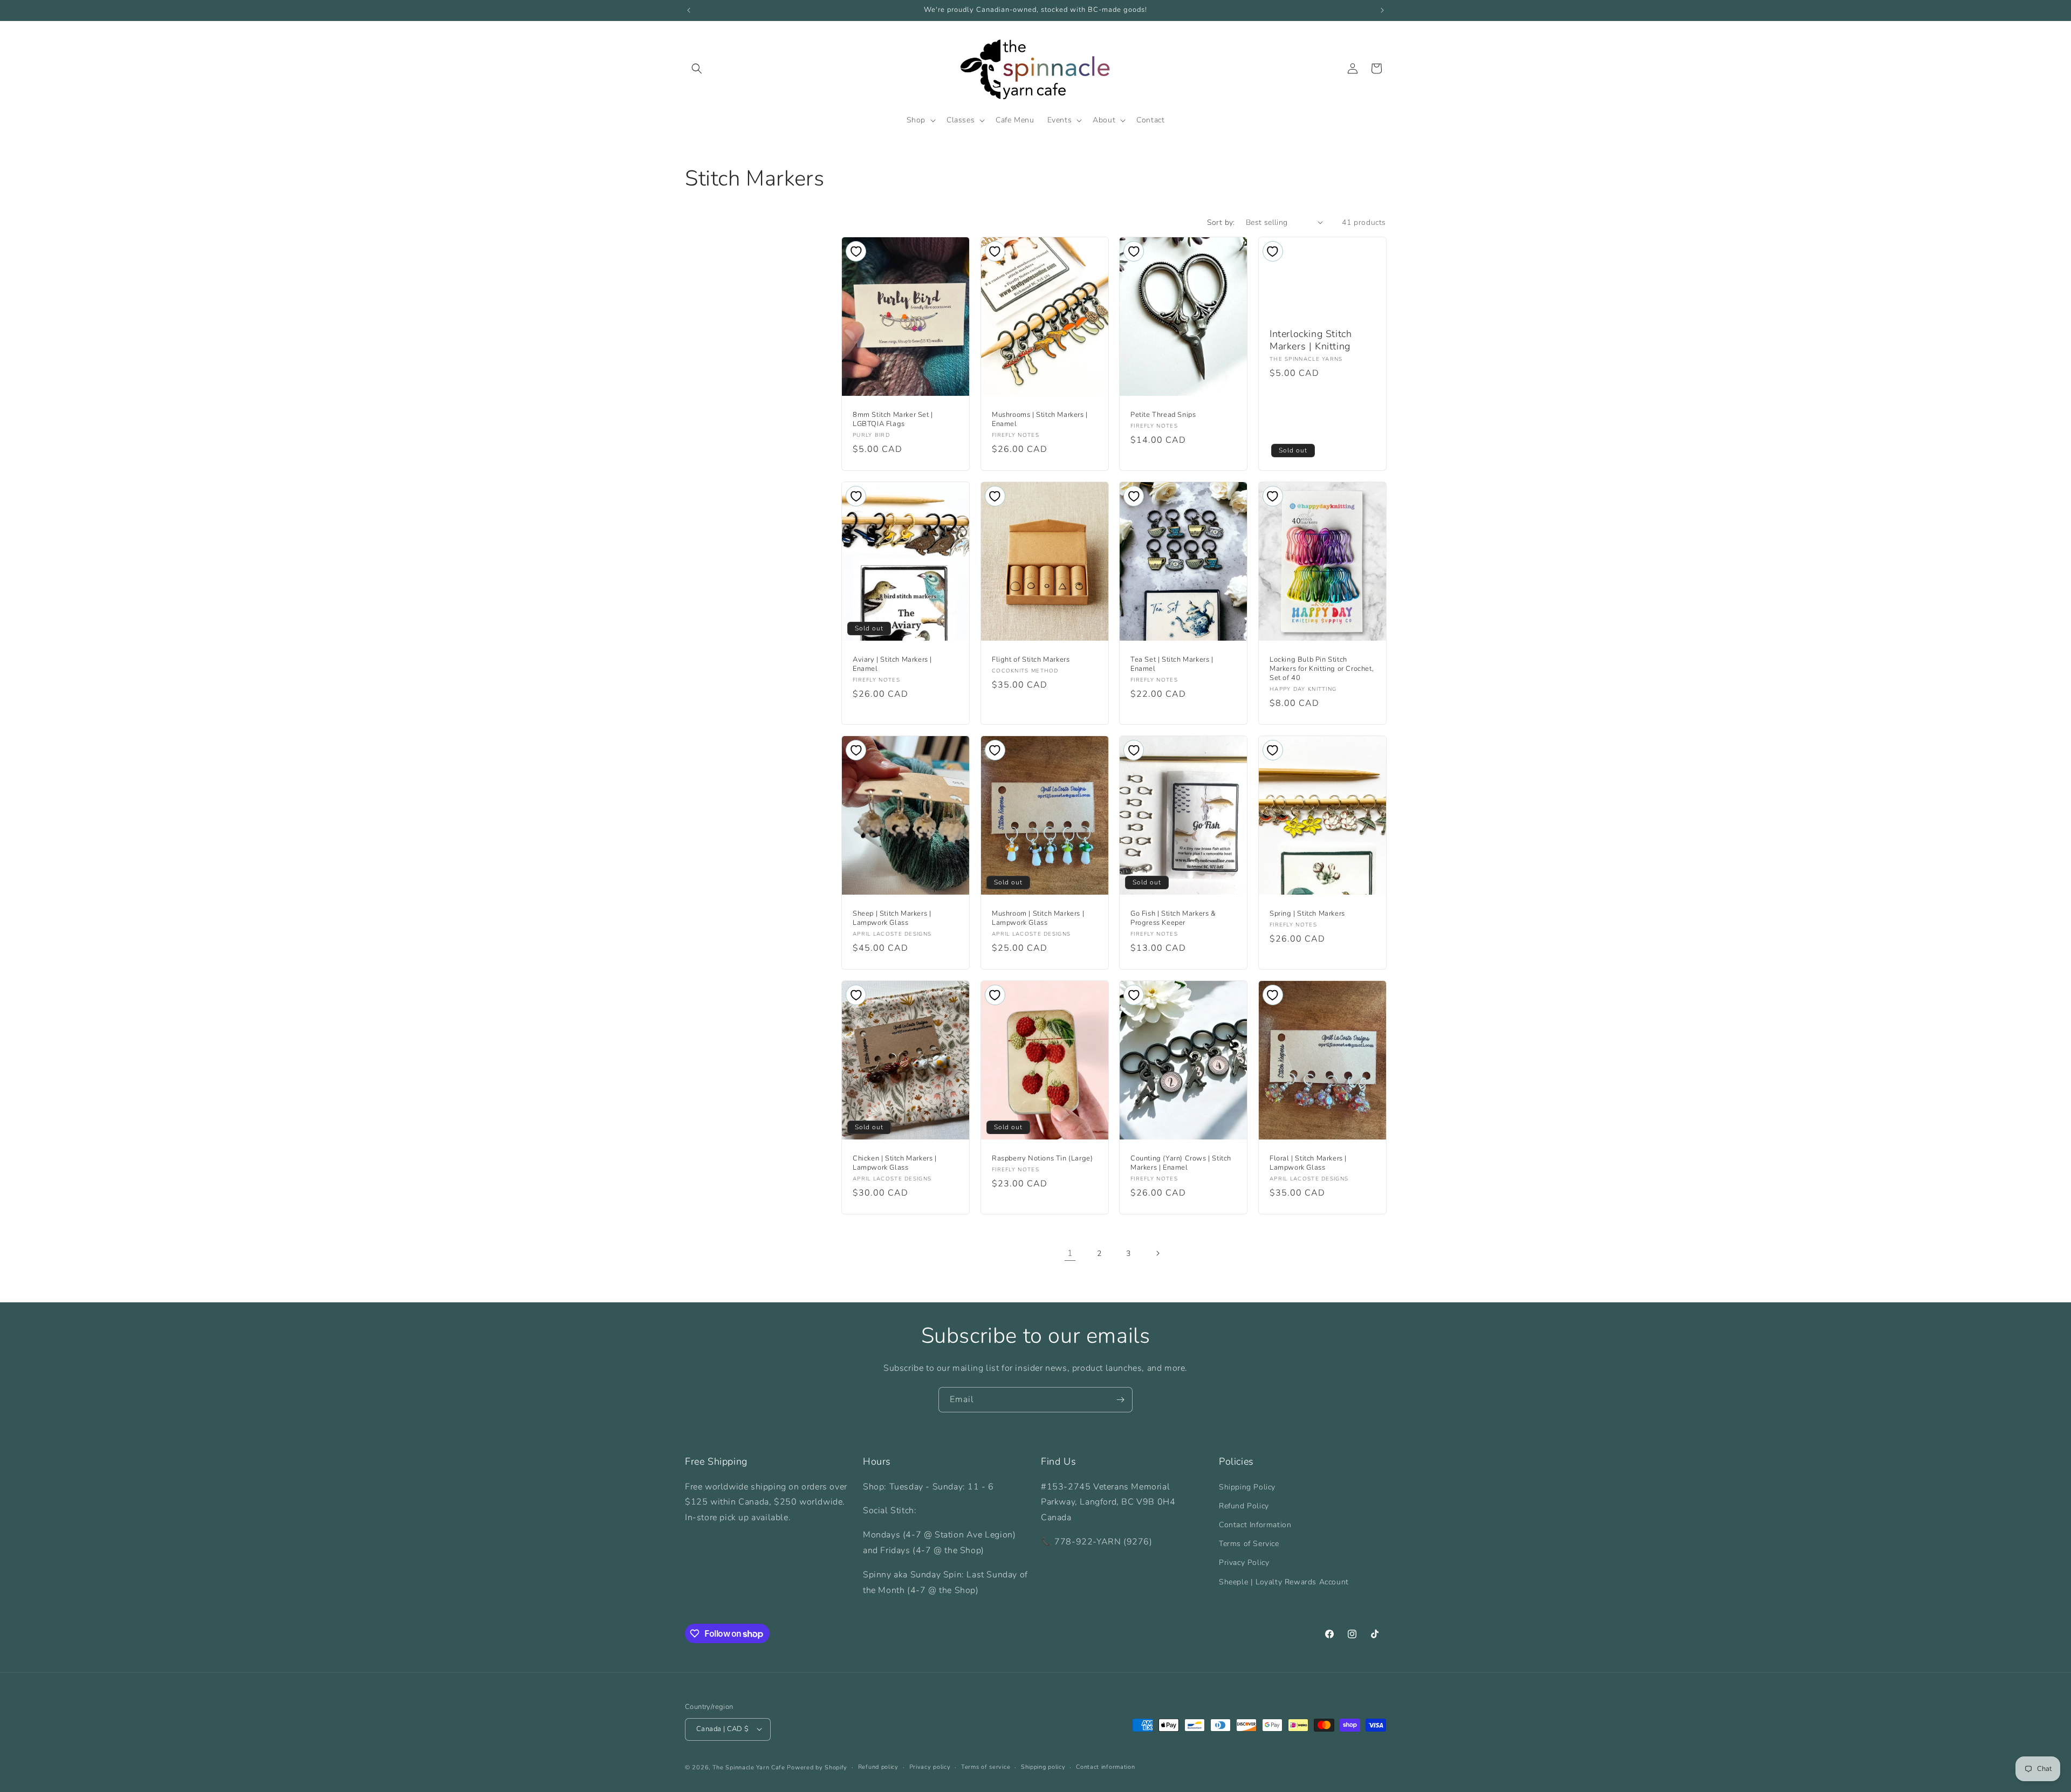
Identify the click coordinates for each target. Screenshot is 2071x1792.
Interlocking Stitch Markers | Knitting (1311, 340)
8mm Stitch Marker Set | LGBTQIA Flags (893, 420)
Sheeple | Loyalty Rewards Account (1284, 1581)
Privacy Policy (1244, 1563)
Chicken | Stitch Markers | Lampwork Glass (895, 1164)
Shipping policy (1043, 1766)
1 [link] (1070, 1253)
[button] (697, 68)
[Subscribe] (1120, 1400)
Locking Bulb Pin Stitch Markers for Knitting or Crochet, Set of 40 (1322, 670)
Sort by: (1221, 222)
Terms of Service (1249, 1544)
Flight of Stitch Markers (1031, 660)
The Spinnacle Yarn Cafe (749, 1767)
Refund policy (878, 1766)
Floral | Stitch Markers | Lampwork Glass (1308, 1164)
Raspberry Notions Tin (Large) (1042, 1159)
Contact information (1105, 1766)
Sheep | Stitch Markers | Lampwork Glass (892, 919)
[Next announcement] (1382, 10)
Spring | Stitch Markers (1307, 914)
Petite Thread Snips (1163, 415)
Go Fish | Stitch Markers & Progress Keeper (1173, 919)
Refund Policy (1244, 1505)
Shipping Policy (1247, 1487)
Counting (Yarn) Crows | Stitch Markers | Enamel (1181, 1164)
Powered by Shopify (817, 1767)
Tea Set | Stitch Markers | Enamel (1172, 665)
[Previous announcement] (689, 10)
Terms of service (986, 1766)
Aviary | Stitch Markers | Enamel (892, 665)
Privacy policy (930, 1766)
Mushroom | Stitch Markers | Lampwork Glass (1038, 919)
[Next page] (1157, 1253)
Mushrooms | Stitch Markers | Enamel (1040, 420)
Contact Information (1255, 1524)
